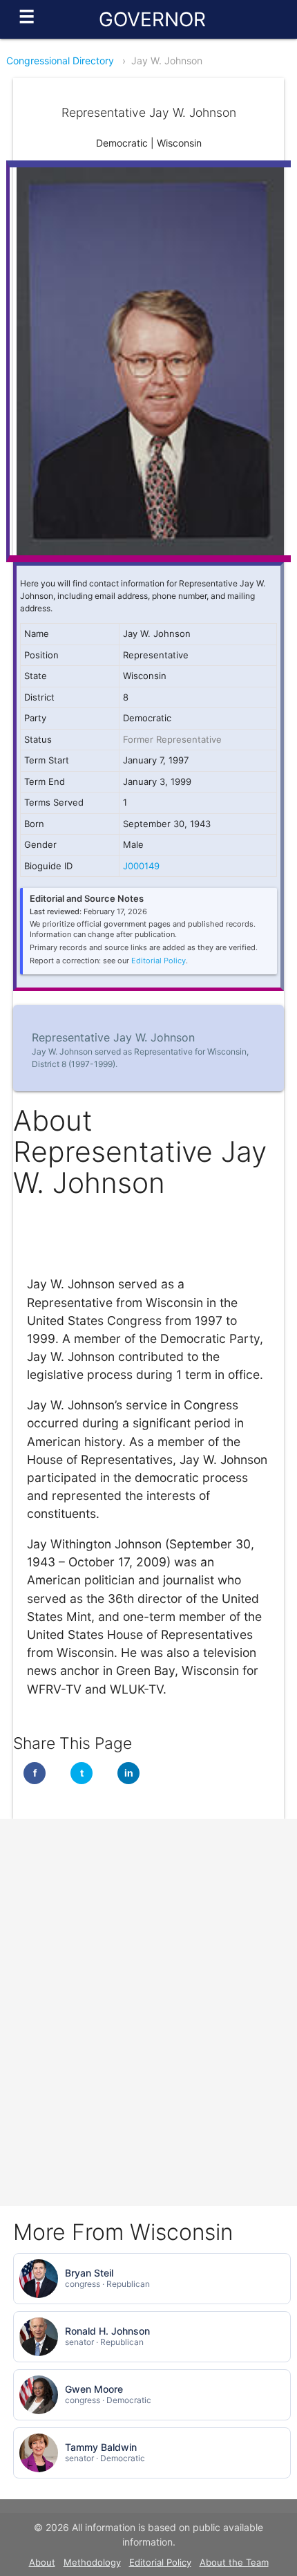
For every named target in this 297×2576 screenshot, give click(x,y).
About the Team (234, 2562)
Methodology (92, 2562)
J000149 (141, 866)
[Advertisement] (148, 1916)
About (42, 2562)
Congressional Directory (60, 61)
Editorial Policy (159, 961)
